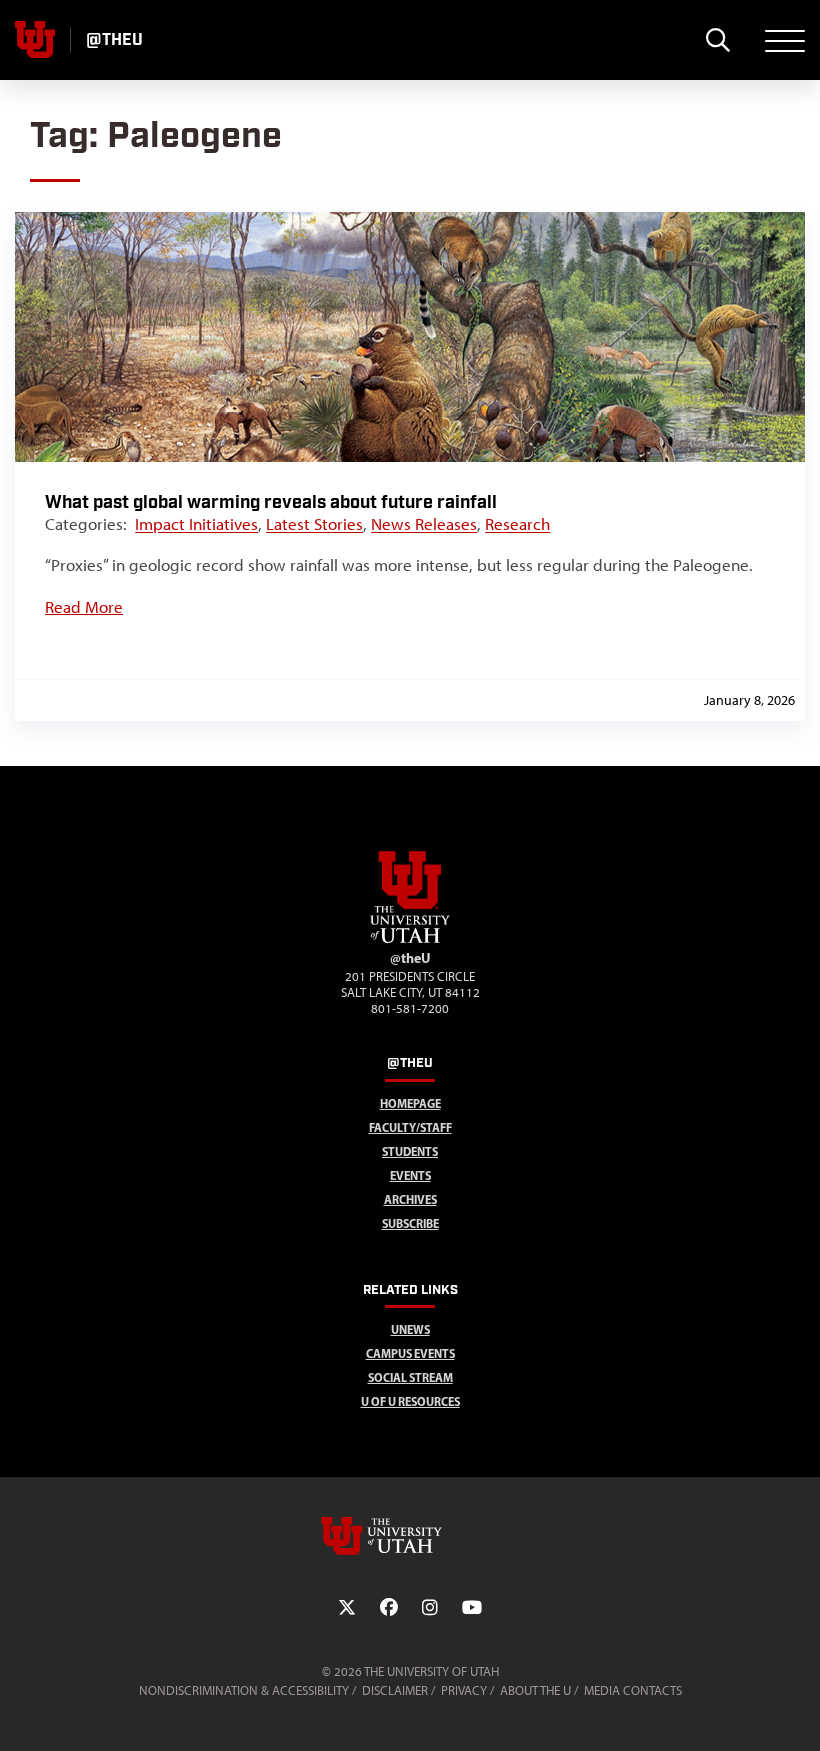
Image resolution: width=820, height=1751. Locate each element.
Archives (410, 1199)
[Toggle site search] (717, 40)
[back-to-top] (796, 1711)
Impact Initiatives (196, 524)
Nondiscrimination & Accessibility (244, 1690)
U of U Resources (410, 1401)
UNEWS (410, 1329)
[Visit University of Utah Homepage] (35, 40)
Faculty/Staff (410, 1127)
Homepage (410, 1103)
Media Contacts (633, 1690)
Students (410, 1151)
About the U (535, 1690)
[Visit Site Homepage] (410, 939)
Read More (84, 607)
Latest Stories (314, 524)
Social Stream (410, 1377)
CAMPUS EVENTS (410, 1353)
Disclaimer (395, 1690)
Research (517, 524)
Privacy (464, 1690)
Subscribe (410, 1223)
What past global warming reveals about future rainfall (271, 502)
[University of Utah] (410, 1536)
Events (410, 1175)
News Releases (424, 524)
